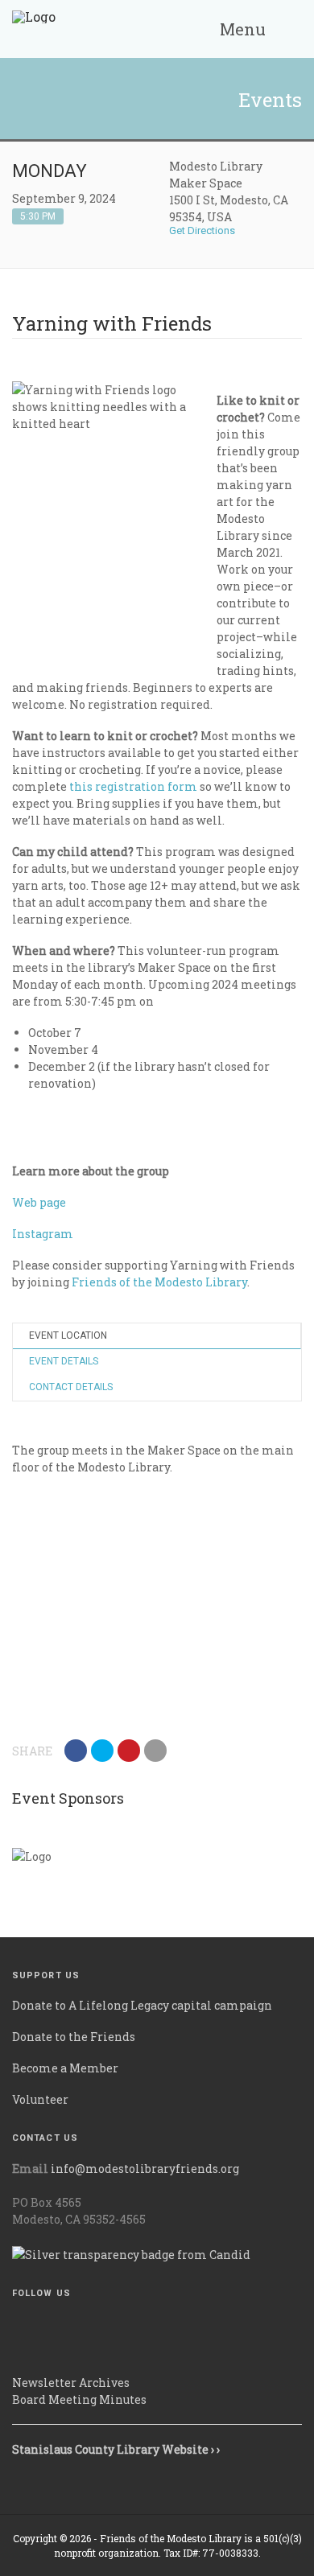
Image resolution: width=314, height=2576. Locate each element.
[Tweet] (102, 1751)
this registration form (133, 786)
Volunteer (40, 2099)
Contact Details (71, 1387)
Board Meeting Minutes (79, 2399)
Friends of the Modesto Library (159, 1282)
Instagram (43, 1234)
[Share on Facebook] (76, 1751)
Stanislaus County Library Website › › (116, 2449)
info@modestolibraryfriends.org (145, 2169)
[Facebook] (17, 2323)
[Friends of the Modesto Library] (34, 29)
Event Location (68, 1335)
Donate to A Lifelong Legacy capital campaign (142, 2005)
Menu (241, 29)
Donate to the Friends (74, 2037)
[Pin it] (129, 1751)
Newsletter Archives (71, 2383)
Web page (39, 1202)
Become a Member (65, 2068)
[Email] (155, 1751)
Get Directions (203, 230)
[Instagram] (17, 2353)
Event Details (64, 1361)
